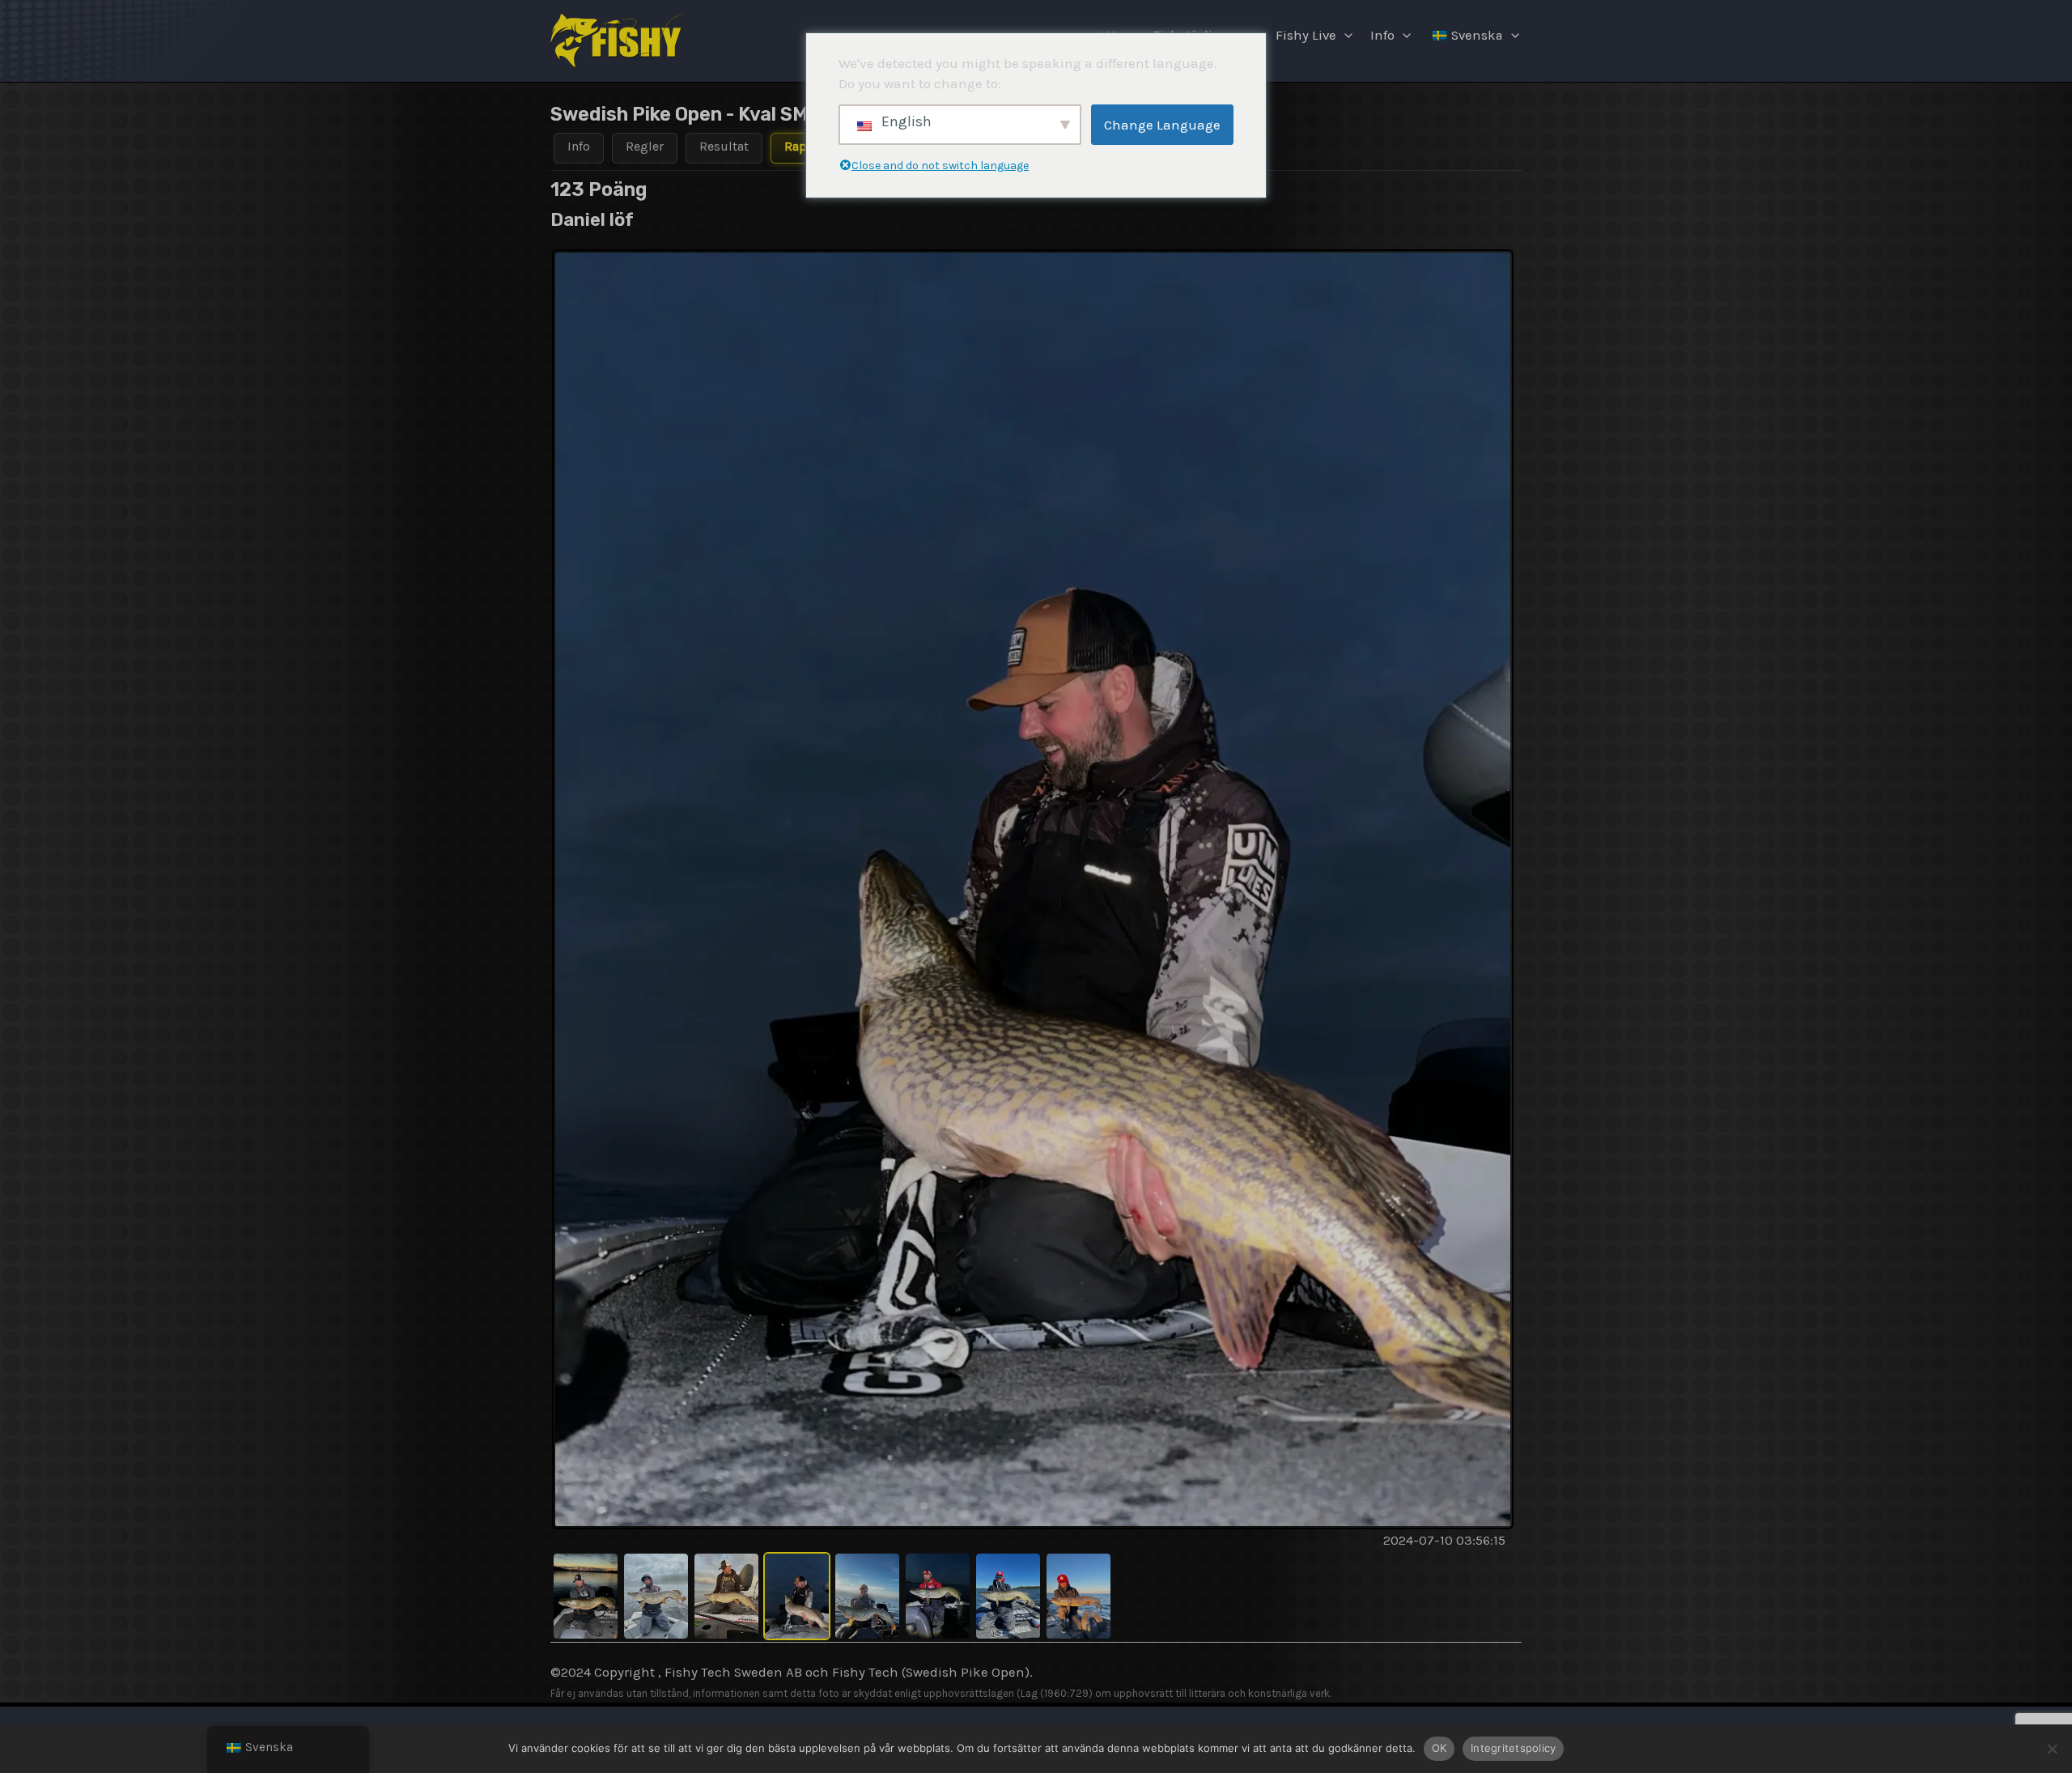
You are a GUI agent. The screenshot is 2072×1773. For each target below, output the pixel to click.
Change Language (1162, 125)
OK (1439, 1748)
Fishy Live (1306, 35)
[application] (1344, 36)
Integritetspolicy (1513, 1748)
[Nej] (2052, 1749)
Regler (645, 146)
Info (1382, 35)
